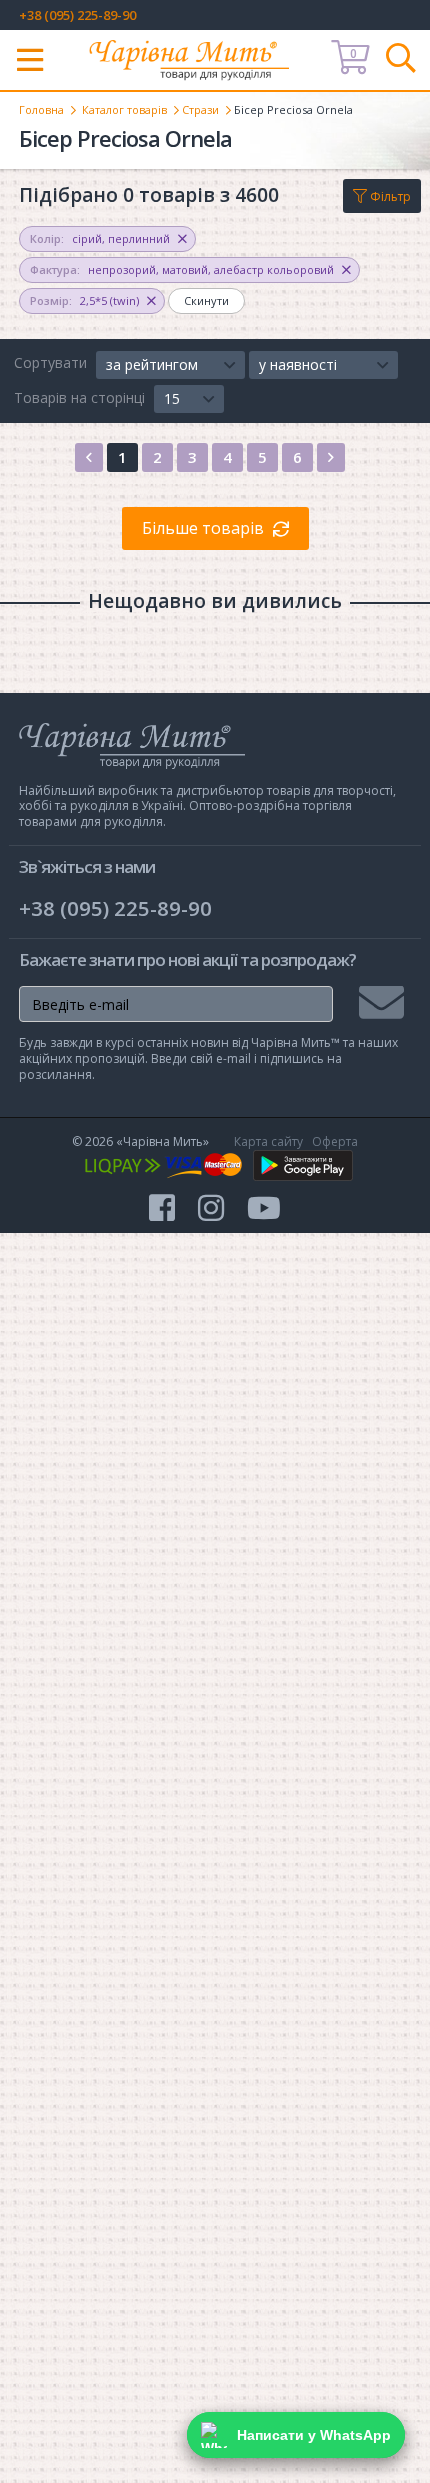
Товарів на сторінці (79, 397)
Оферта (335, 1141)
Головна (41, 109)
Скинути (206, 300)
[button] (170, 365)
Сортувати (50, 362)
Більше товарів (203, 528)
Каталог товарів (124, 109)
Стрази (200, 109)
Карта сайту (268, 1141)
